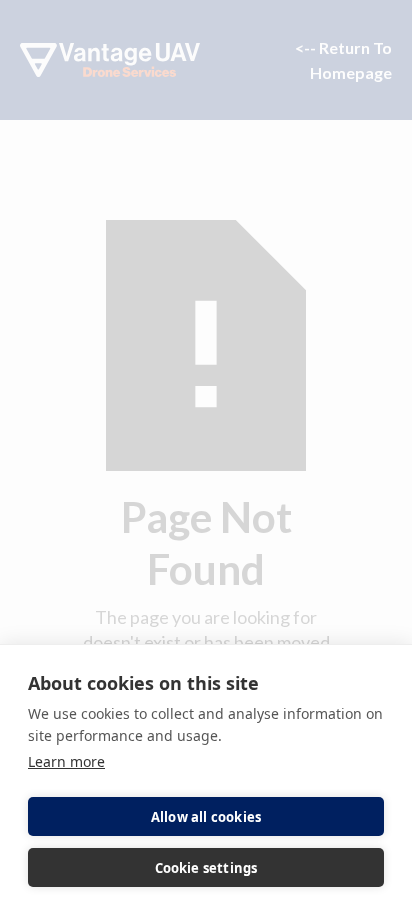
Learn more (66, 761)
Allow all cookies (206, 817)
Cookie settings (206, 868)
